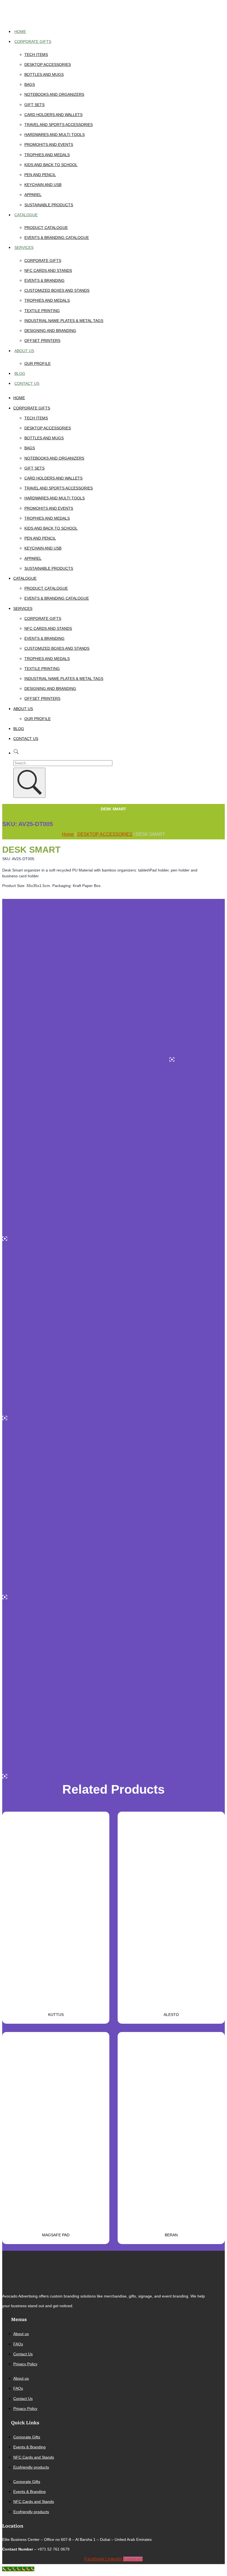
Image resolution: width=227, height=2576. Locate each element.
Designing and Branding (50, 331)
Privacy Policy (25, 2364)
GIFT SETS (34, 105)
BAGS (30, 84)
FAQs (18, 2344)
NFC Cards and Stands (48, 270)
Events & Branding (44, 280)
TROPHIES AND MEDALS (47, 155)
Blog (20, 373)
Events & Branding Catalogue (57, 238)
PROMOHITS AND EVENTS (49, 145)
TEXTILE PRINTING (42, 311)
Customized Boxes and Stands (57, 290)
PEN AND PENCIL (40, 175)
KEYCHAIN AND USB (43, 185)
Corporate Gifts (33, 42)
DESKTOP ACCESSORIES (48, 65)
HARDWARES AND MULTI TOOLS (55, 135)
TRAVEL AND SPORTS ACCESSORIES (59, 125)
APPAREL (33, 195)
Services (24, 247)
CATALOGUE (26, 215)
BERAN (171, 2235)
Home (20, 32)
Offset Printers (42, 341)
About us (24, 351)
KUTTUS (56, 2015)
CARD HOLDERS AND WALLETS (53, 115)
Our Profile (38, 363)
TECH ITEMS (36, 55)
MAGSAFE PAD (56, 2235)
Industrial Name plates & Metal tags (64, 321)
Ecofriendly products (31, 2467)
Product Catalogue (46, 228)
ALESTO (171, 2015)
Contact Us (27, 383)
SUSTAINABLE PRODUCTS (49, 205)
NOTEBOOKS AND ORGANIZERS (54, 94)
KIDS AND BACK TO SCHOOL (51, 165)
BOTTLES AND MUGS (44, 74)
